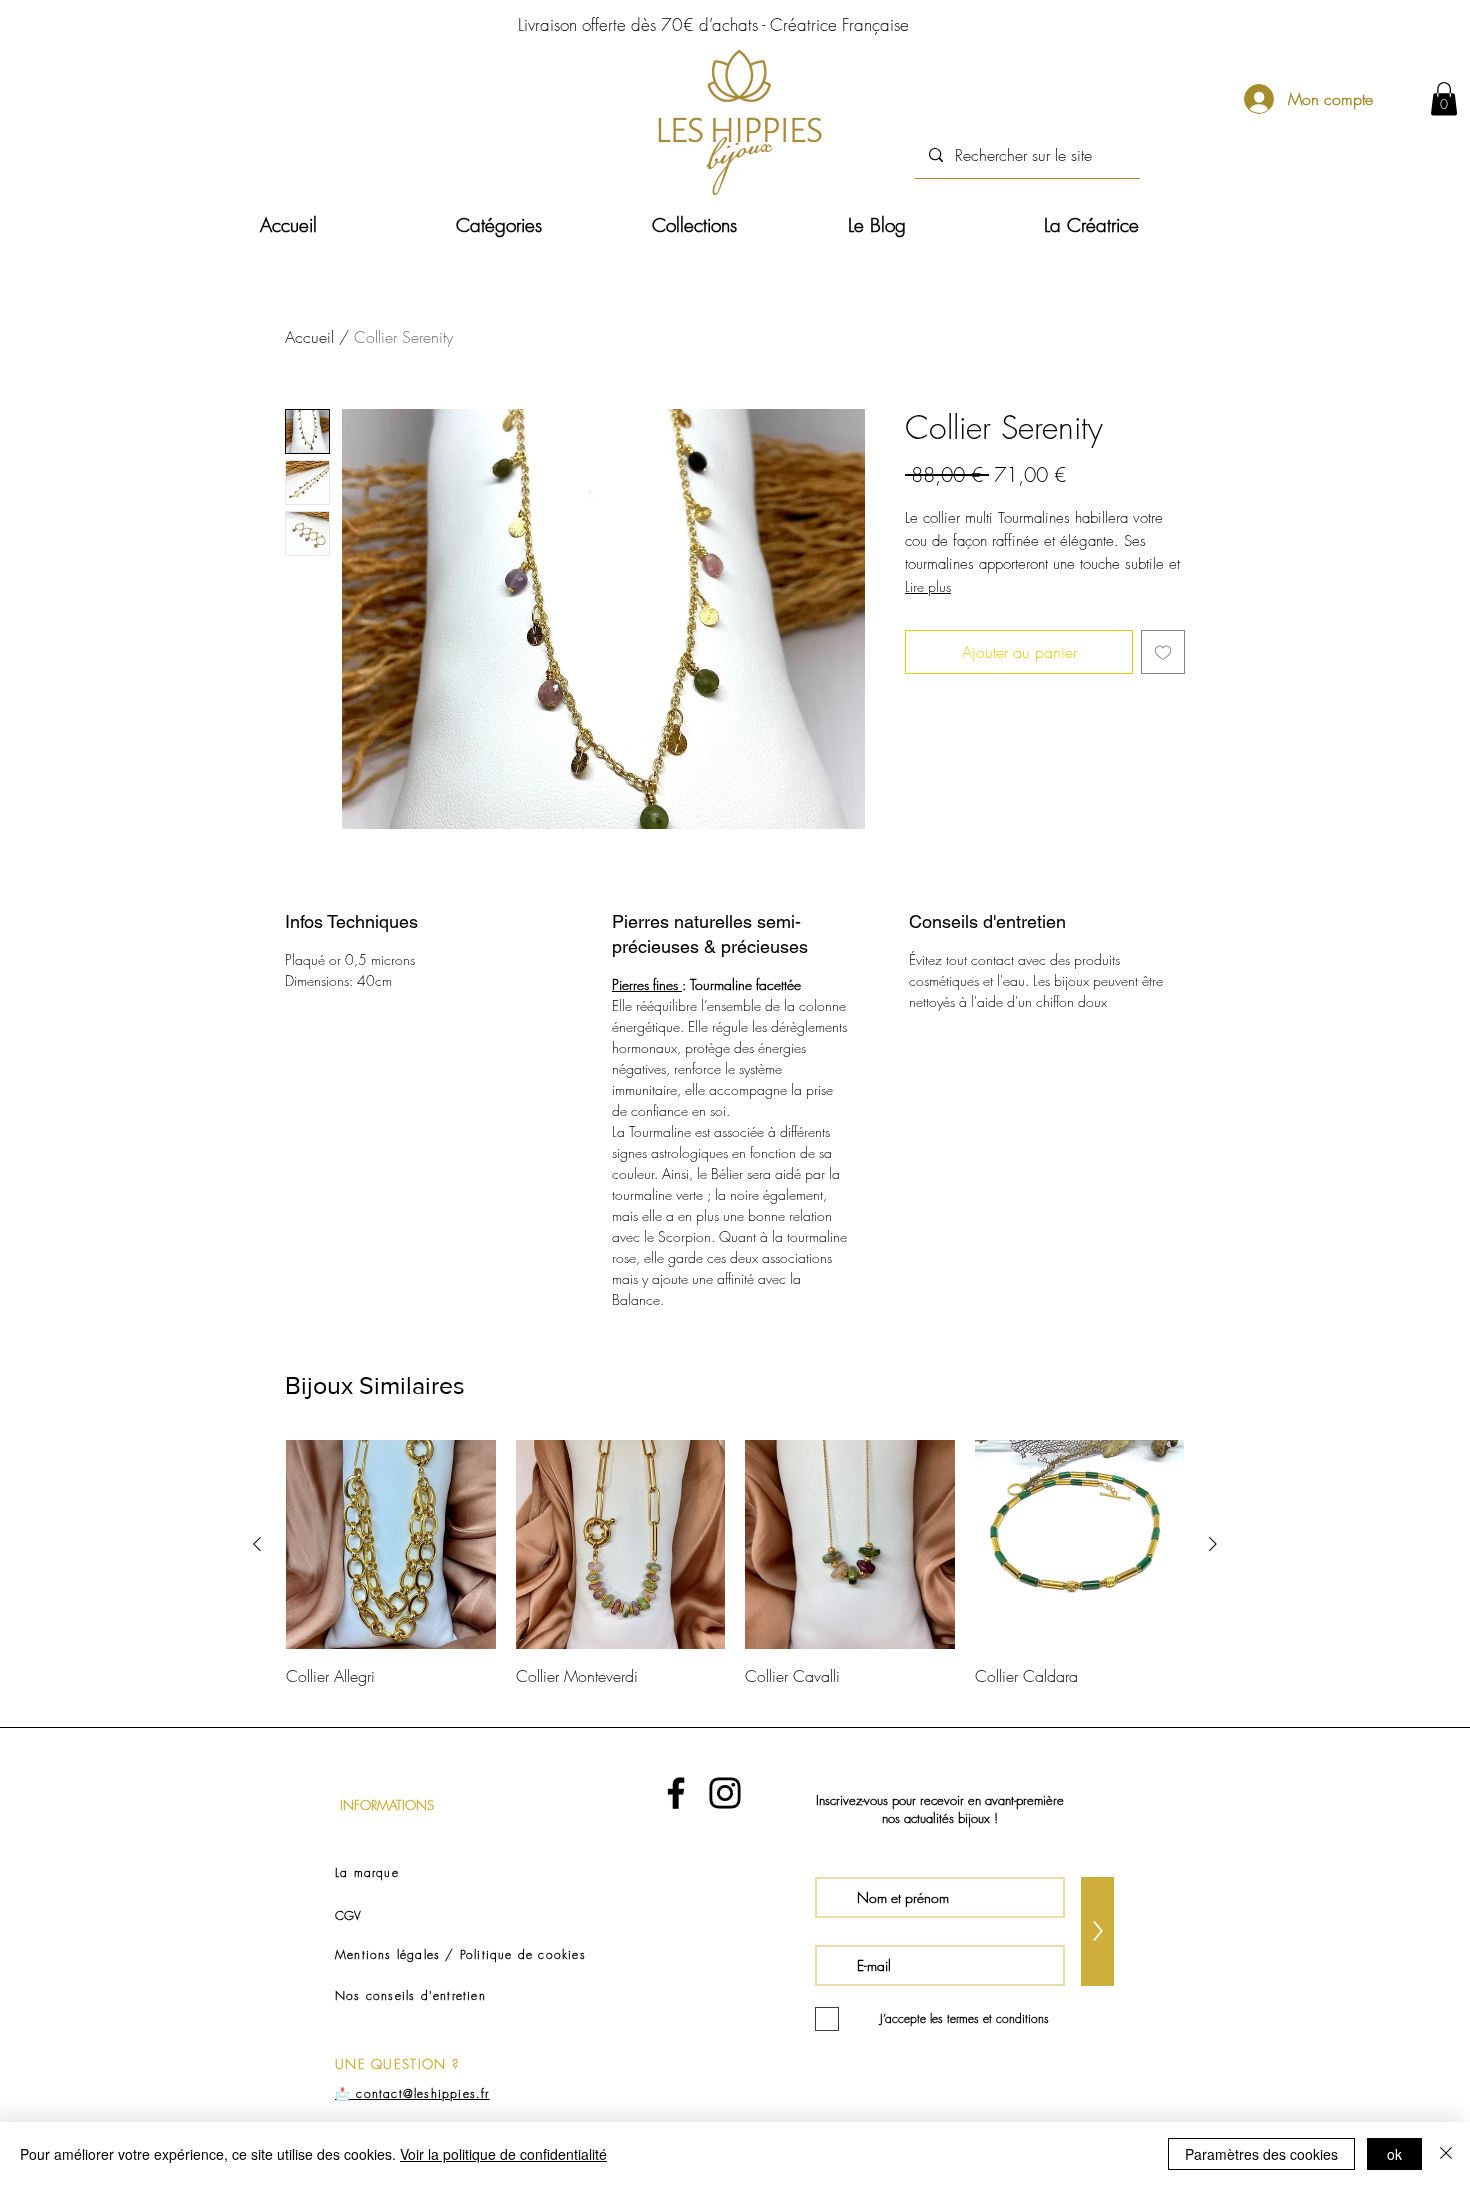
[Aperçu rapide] (391, 1545)
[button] (539, 225)
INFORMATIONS (387, 1805)
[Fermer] (1446, 2154)
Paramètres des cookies (1261, 2154)
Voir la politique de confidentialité (503, 2154)
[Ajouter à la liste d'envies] (1163, 652)
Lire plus (928, 586)
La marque (367, 1872)
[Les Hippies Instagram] (725, 1793)
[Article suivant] (1213, 1544)
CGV (348, 1915)
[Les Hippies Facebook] (676, 1793)
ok (1394, 2154)
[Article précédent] (257, 1544)
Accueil (309, 337)
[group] (735, 1575)
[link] (1444, 98)
